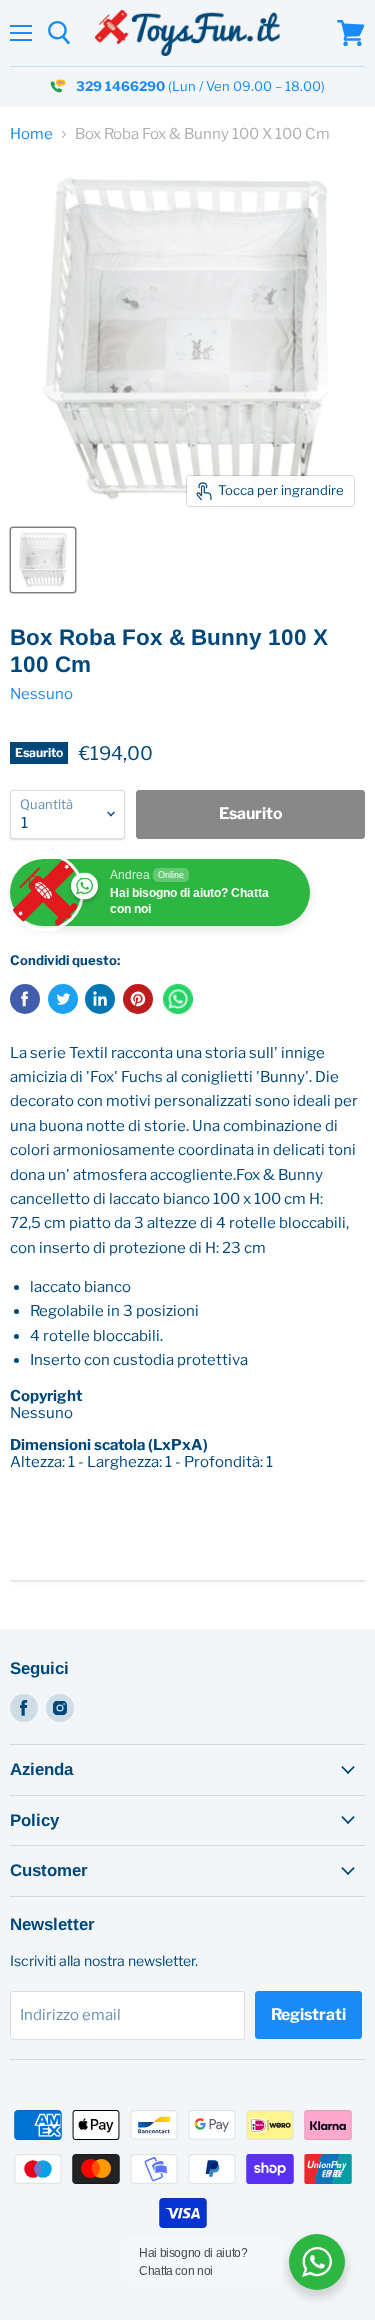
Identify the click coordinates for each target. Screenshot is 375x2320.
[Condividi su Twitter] (63, 999)
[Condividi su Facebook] (25, 999)
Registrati (308, 2014)
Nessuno (41, 694)
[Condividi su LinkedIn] (100, 999)
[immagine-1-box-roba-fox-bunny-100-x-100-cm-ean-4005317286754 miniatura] (43, 560)
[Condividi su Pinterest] (138, 999)
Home (31, 134)
